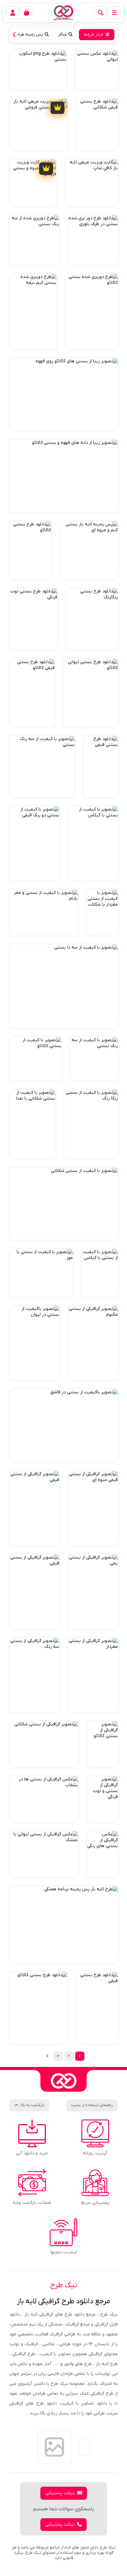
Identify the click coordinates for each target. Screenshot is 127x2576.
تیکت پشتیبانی (60, 2493)
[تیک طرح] (63, 2081)
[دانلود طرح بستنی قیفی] (101, 767)
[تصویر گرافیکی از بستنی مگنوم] (93, 1343)
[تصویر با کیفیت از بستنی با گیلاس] (93, 844)
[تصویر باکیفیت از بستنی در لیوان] (35, 1343)
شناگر (62, 34)
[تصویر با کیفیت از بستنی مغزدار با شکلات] (102, 913)
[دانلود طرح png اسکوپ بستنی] (38, 70)
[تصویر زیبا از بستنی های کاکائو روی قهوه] (64, 394)
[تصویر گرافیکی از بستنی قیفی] (35, 1508)
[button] (16, 35)
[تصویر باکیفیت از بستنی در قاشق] (64, 1426)
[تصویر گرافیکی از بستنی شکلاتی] (44, 1744)
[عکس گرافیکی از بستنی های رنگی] (102, 1854)
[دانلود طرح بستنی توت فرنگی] (34, 619)
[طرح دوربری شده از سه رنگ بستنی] (35, 240)
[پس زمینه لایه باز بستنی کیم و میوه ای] (89, 550)
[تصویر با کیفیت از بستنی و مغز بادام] (44, 913)
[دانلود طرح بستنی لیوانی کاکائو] (91, 693)
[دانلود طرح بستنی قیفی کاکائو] (32, 693)
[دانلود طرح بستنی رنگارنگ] (92, 619)
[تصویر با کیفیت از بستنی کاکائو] (36, 1059)
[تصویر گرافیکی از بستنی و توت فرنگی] (102, 1799)
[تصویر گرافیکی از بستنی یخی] (93, 1592)
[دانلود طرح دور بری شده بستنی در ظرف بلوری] (93, 240)
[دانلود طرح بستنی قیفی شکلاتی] (97, 124)
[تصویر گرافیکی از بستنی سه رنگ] (35, 1675)
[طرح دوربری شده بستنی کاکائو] (92, 311)
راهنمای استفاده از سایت (92, 2105)
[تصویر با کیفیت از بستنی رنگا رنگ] (91, 1124)
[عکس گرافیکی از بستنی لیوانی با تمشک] (44, 1854)
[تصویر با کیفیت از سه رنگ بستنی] (42, 767)
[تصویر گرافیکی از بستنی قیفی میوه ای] (93, 1508)
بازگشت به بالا (33, 2105)
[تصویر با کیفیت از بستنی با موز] (41, 1273)
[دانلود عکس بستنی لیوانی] (97, 70)
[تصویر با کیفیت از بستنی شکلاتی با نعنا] (33, 1124)
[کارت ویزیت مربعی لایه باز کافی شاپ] (92, 183)
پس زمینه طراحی (29, 34)
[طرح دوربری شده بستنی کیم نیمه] (33, 311)
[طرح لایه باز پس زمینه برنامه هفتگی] (64, 1925)
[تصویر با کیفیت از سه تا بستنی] (64, 986)
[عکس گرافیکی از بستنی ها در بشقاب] (44, 1799)
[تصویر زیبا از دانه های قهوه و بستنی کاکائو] (64, 476)
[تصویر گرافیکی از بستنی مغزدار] (93, 1675)
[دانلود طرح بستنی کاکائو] (30, 550)
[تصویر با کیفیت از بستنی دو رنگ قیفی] (35, 844)
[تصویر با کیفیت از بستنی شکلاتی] (64, 1204)
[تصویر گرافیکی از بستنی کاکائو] (102, 1744)
